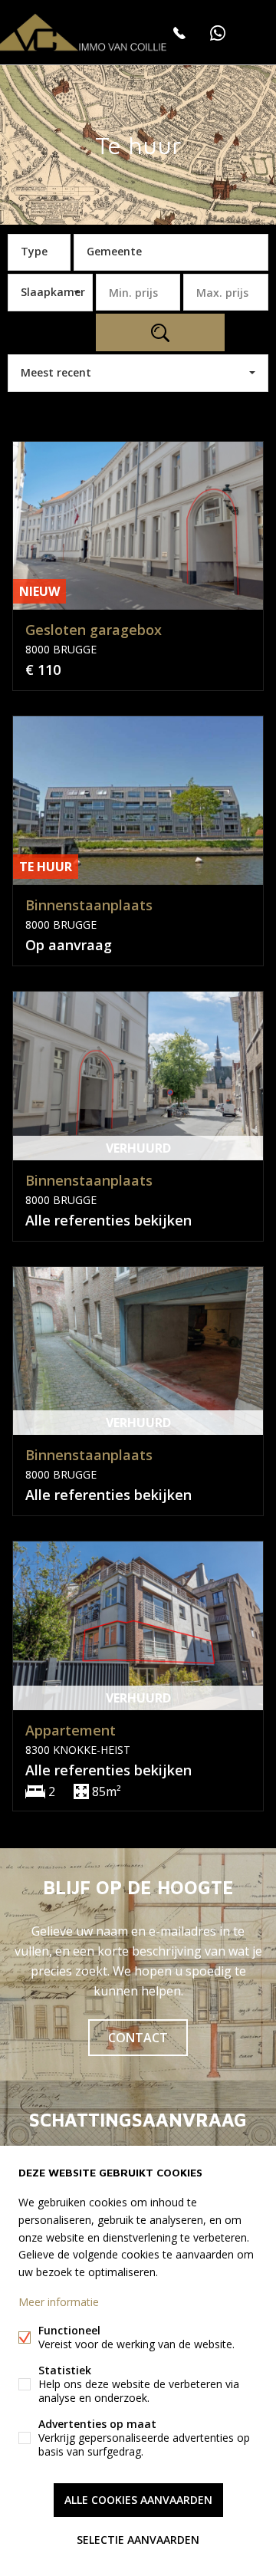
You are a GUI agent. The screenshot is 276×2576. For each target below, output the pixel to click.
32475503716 (218, 33)
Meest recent (56, 372)
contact (138, 2038)
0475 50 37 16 (179, 33)
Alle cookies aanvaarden (138, 2500)
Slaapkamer (53, 292)
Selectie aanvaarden (138, 2540)
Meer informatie (59, 2302)
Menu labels (257, 33)
